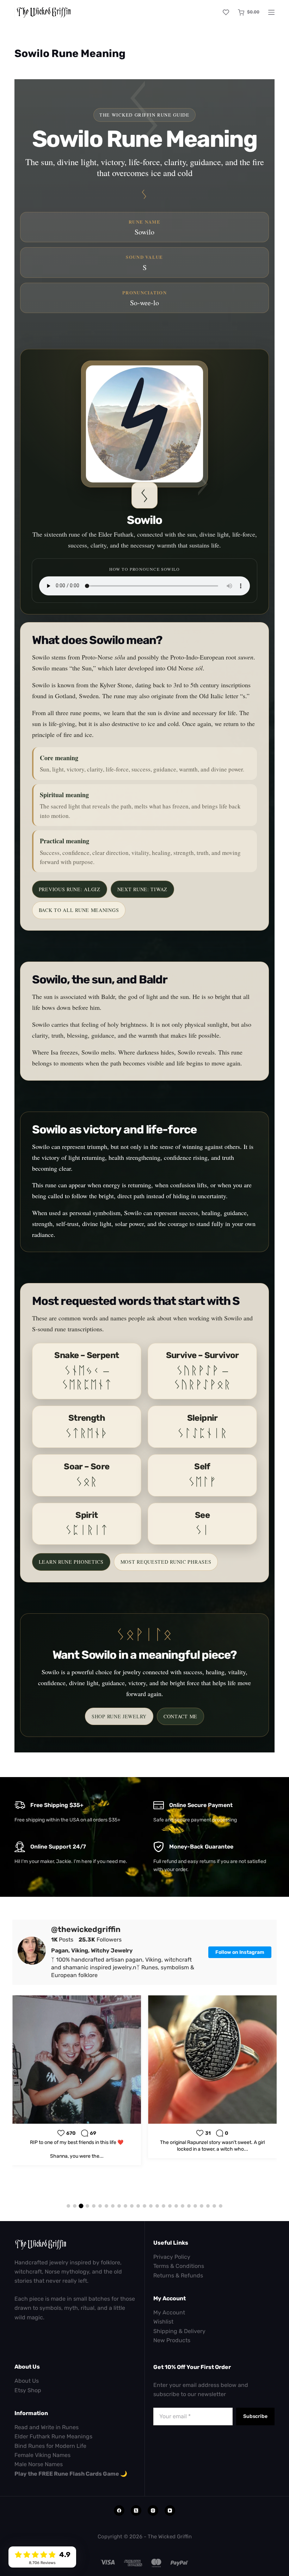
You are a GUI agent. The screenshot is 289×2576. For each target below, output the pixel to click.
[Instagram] (153, 2511)
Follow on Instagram (240, 1952)
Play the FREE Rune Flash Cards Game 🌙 (71, 2474)
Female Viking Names (42, 2455)
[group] (77, 2077)
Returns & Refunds (178, 2275)
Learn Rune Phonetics (71, 1562)
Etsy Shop (28, 2390)
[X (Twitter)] (136, 2511)
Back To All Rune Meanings (79, 910)
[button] (68, 2206)
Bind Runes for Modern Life (50, 2446)
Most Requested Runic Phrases (166, 1562)
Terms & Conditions (179, 2266)
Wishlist (163, 2322)
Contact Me (180, 1716)
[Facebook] (119, 2511)
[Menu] (271, 12)
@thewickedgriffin (86, 1930)
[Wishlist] (226, 12)
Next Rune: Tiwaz (142, 889)
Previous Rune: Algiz (70, 889)
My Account (169, 2312)
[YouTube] (170, 2511)
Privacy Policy (172, 2257)
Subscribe (255, 2416)
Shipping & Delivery (179, 2331)
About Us (27, 2381)
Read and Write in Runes (47, 2427)
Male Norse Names (39, 2464)
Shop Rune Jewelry (119, 1716)
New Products (172, 2340)
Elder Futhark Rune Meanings (53, 2436)
